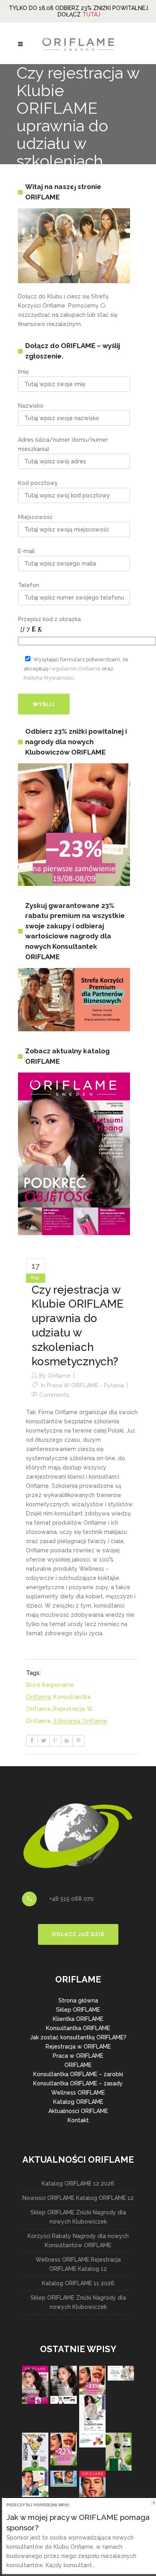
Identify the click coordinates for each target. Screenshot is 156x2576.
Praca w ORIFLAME (78, 2056)
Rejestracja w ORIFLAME (78, 2047)
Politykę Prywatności (49, 678)
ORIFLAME (78, 2065)
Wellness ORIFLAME (78, 2093)
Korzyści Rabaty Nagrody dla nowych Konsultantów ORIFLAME (78, 2241)
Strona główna (78, 2000)
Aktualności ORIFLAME (78, 2111)
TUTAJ (91, 14)
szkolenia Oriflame (80, 1721)
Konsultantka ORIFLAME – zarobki (78, 2074)
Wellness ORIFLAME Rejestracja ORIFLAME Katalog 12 (78, 2264)
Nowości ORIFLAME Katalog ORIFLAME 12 (78, 2198)
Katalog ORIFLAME (78, 2102)
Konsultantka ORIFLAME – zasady (78, 2083)
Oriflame (59, 1376)
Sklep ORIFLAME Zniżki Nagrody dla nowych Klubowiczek (78, 2217)
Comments (54, 1395)
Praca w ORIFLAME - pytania (85, 1385)
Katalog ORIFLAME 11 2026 (78, 2283)
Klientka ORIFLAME (78, 2019)
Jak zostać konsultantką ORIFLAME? (78, 2037)
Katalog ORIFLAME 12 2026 (78, 2184)
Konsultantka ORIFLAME (78, 2028)
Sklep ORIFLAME (78, 2010)
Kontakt (78, 2120)
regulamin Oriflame (75, 669)
